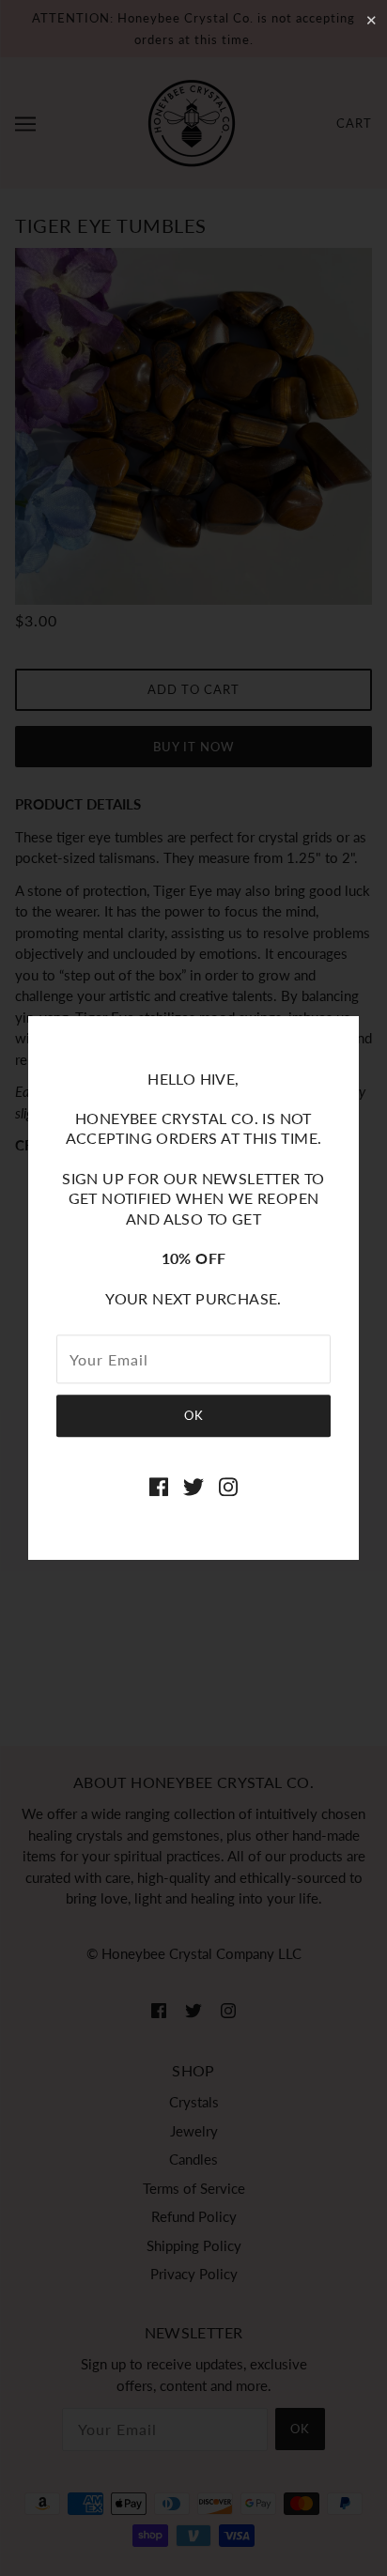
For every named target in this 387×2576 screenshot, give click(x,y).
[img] (159, 1485)
